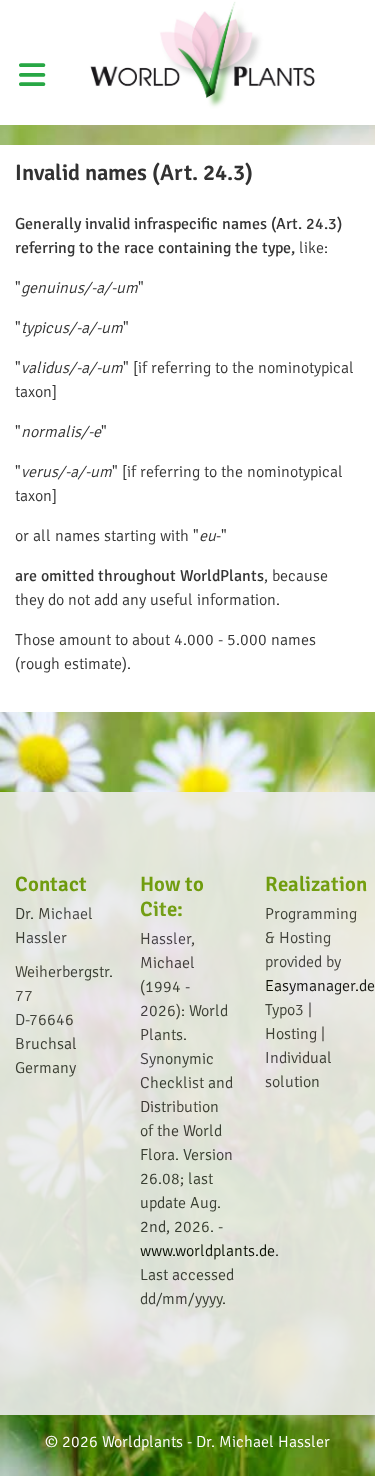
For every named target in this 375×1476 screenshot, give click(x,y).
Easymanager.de (320, 986)
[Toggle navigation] (336, 14)
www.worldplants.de (207, 1251)
